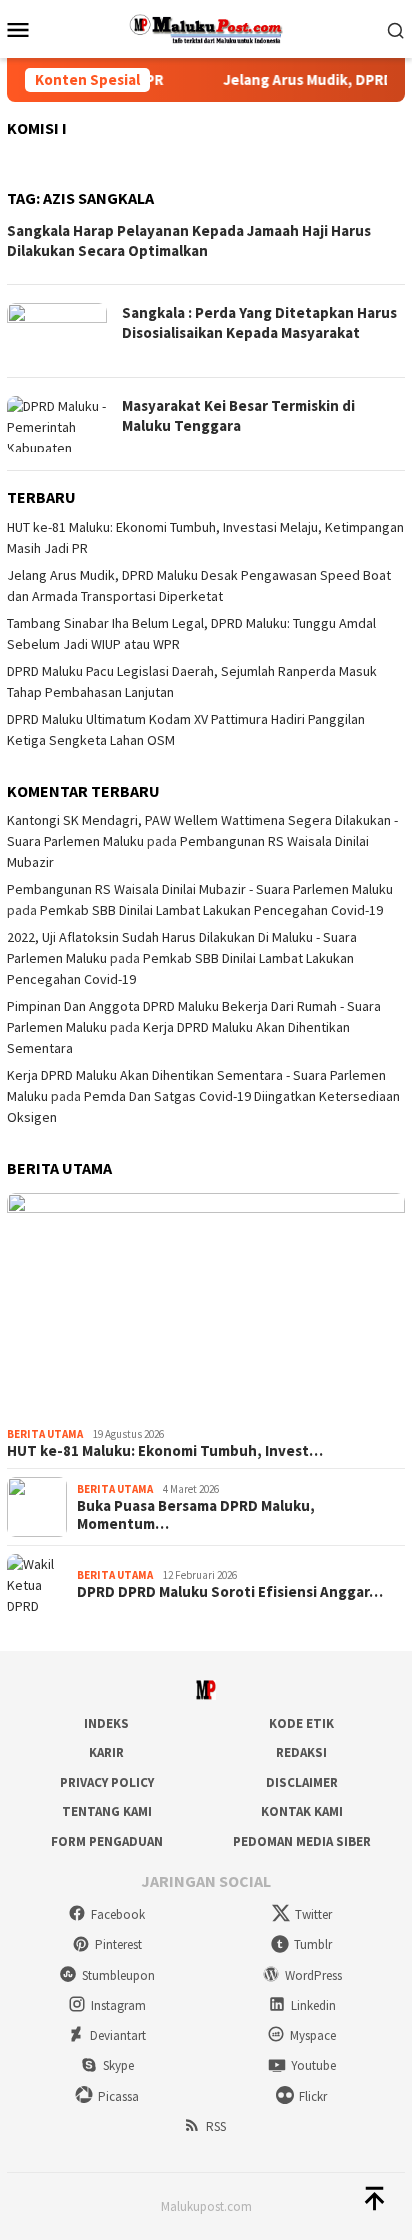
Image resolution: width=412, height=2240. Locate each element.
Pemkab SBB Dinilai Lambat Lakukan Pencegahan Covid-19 (211, 910)
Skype (118, 2065)
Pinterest (118, 1944)
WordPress (313, 1975)
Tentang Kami (107, 1811)
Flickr (313, 2096)
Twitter (313, 1914)
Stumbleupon (118, 1975)
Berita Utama (45, 1434)
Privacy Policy (107, 1782)
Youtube (313, 2065)
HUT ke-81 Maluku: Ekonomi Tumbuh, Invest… (165, 1451)
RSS (216, 2126)
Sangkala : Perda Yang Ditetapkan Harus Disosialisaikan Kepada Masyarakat (259, 322)
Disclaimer (302, 1782)
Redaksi (301, 1752)
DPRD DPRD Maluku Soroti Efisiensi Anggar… (230, 1592)
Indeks (106, 1723)
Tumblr (313, 1944)
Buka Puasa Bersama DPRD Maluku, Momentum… (196, 1515)
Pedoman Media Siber (302, 1841)
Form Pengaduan (107, 1841)
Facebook (118, 1914)
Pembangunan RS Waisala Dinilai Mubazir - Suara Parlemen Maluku (200, 889)
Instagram (118, 2005)
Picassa (118, 2096)
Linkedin (313, 2005)
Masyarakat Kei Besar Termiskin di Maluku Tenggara (238, 415)
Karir (106, 1752)
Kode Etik (301, 1723)
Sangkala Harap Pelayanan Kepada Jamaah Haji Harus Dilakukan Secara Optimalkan (189, 240)
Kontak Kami (302, 1811)
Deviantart (118, 2035)
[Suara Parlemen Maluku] (206, 27)
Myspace (313, 2035)
